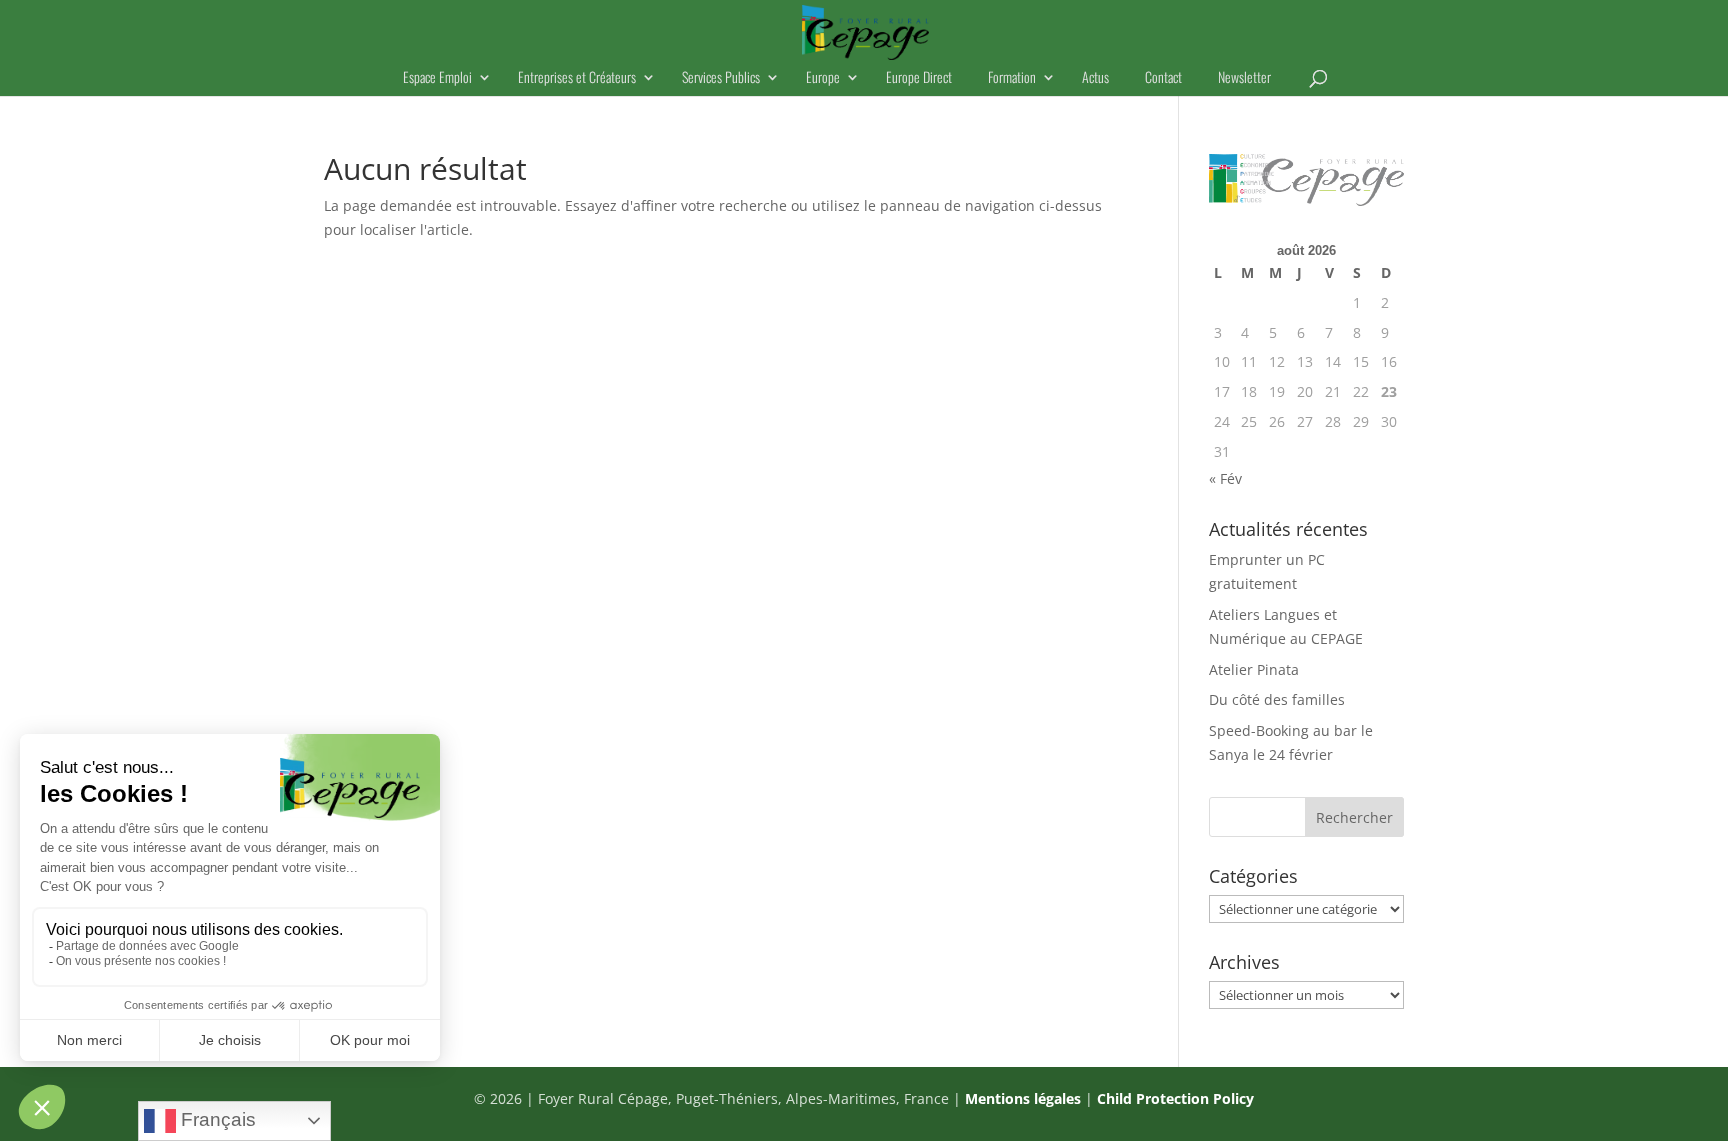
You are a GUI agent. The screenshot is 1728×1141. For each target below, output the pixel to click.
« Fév (1225, 478)
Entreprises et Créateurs (577, 78)
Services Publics (721, 78)
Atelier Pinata (1254, 669)
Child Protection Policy (1175, 1098)
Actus (1095, 78)
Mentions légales (1023, 1098)
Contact (1163, 78)
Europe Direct (919, 78)
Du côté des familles (1277, 699)
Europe (823, 78)
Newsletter (1244, 78)
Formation (1012, 78)
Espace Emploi (437, 78)
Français (216, 1119)
